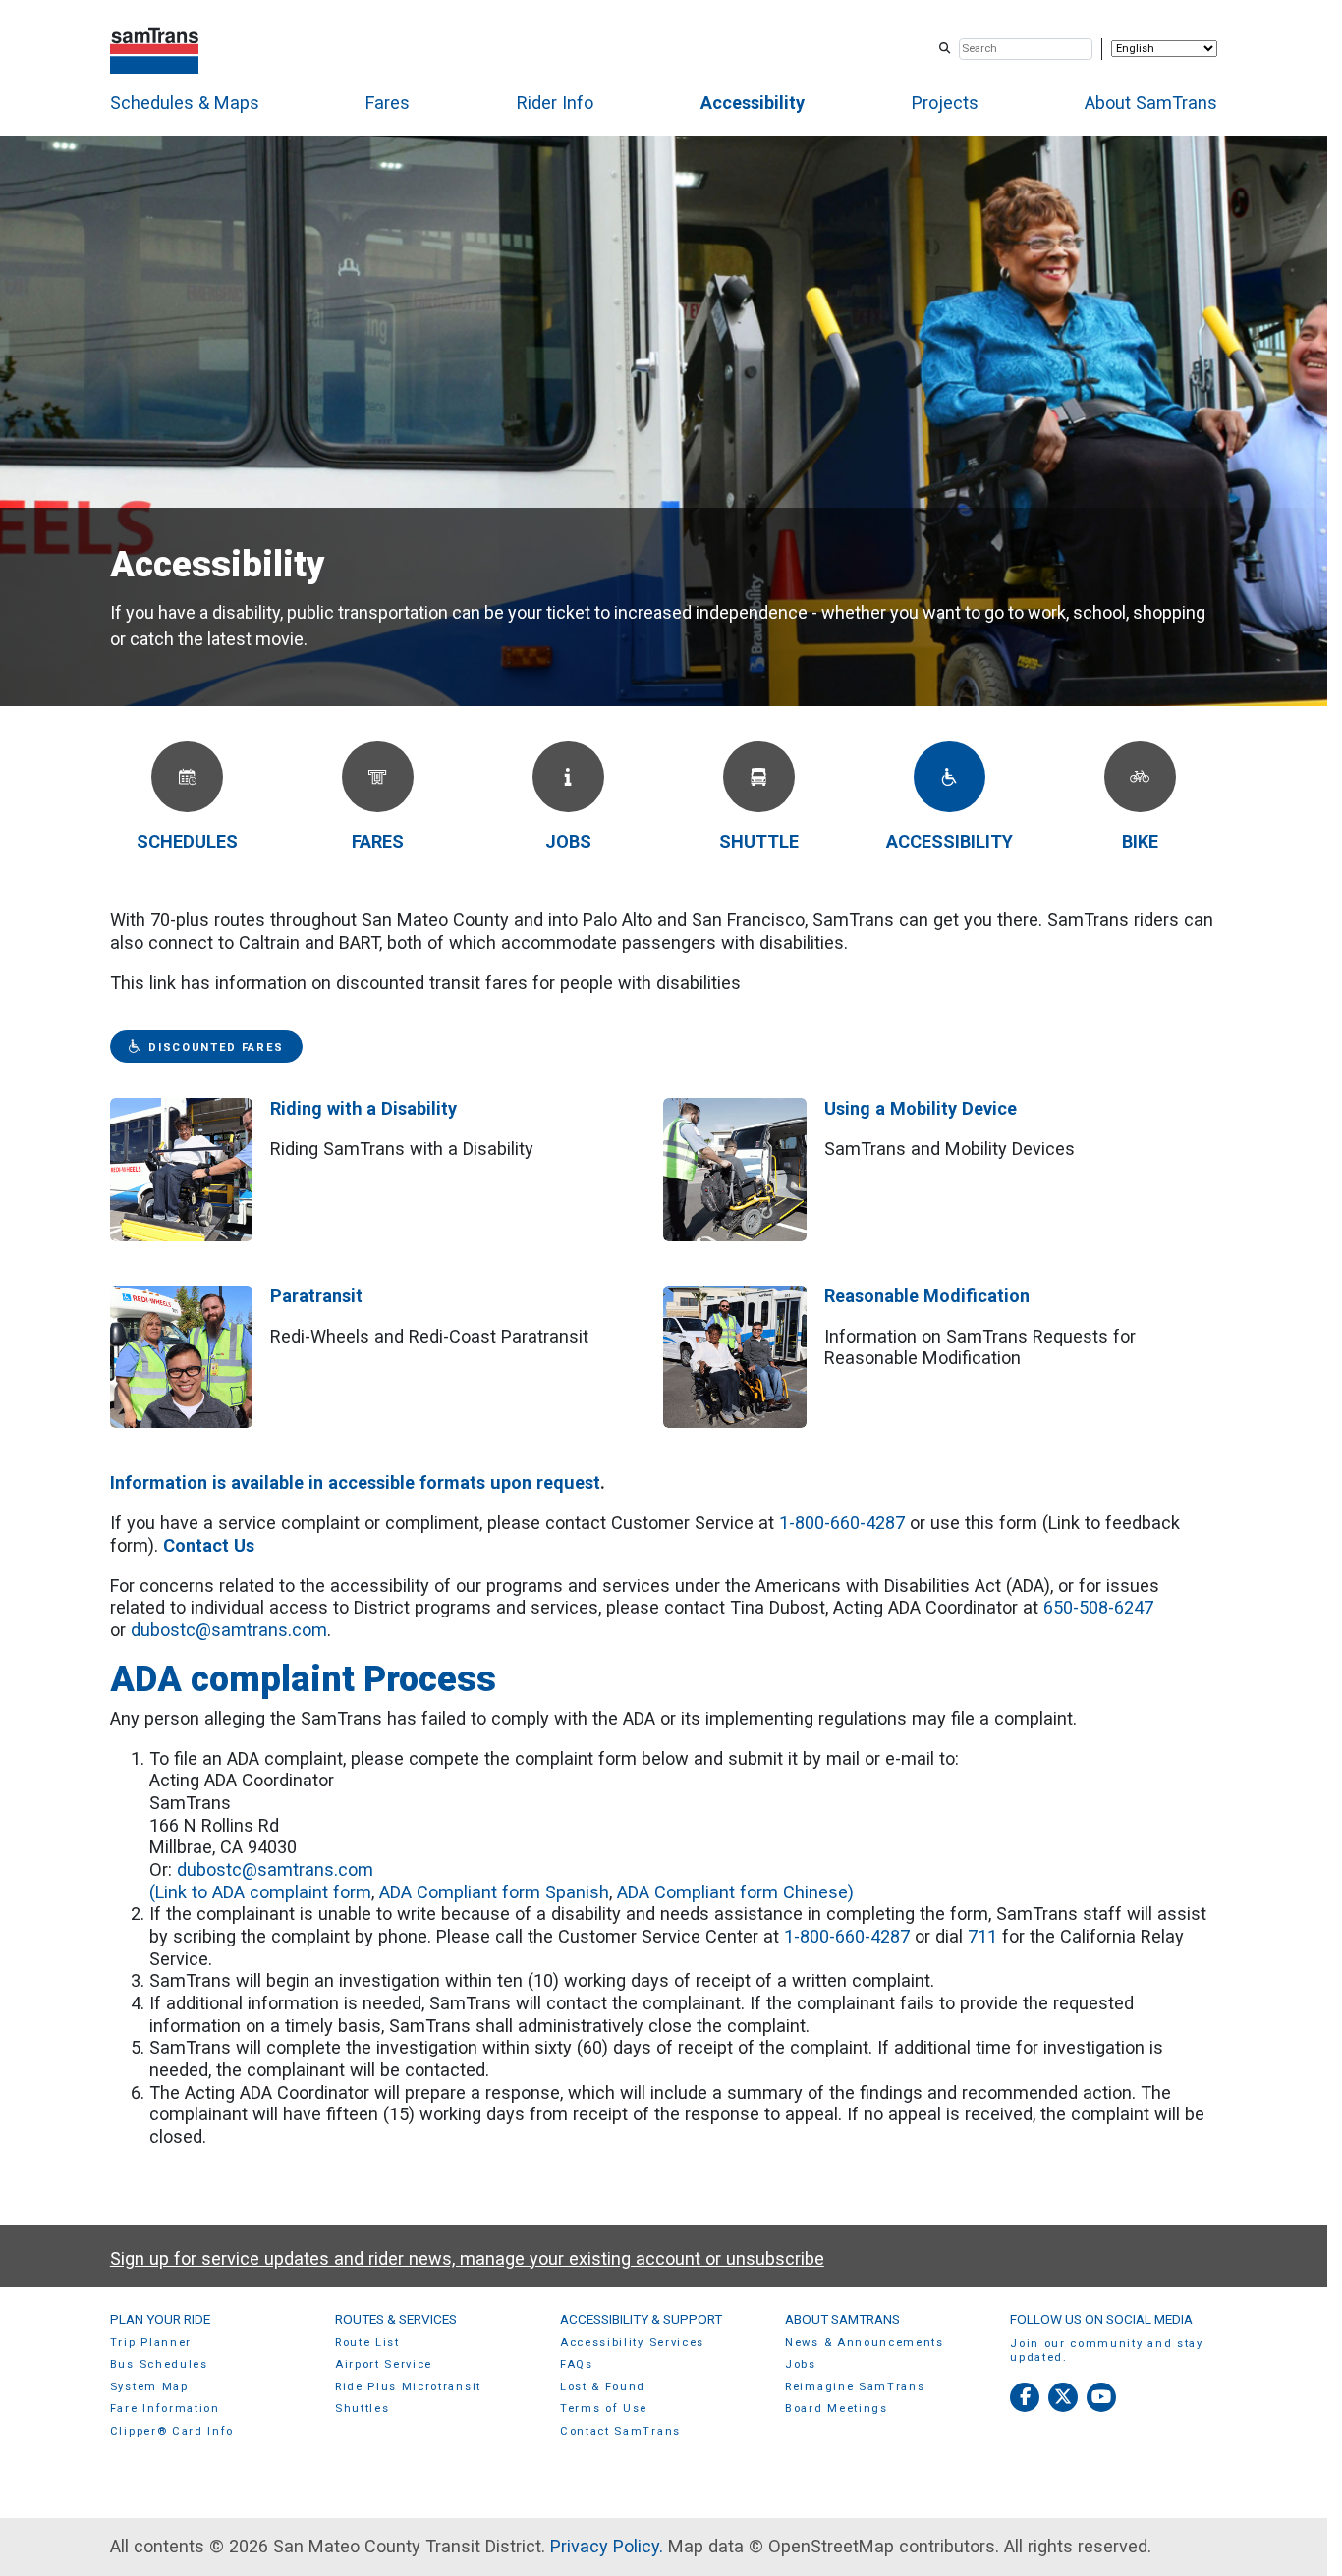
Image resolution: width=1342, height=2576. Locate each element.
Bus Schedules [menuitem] (159, 2364)
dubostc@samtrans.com (229, 1630)
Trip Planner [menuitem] (151, 2343)
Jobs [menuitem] (801, 2364)
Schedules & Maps (185, 103)
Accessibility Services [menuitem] (632, 2343)
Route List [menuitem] (367, 2343)
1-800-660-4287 (842, 1523)
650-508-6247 (1098, 1607)
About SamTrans (1151, 103)
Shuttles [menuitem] (362, 2409)
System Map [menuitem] (149, 2387)
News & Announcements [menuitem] (865, 2343)
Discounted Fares (216, 1047)
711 (980, 1936)
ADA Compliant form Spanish (494, 1892)
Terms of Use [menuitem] (604, 2409)
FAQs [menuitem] (577, 2364)
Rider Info (555, 103)
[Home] (155, 49)
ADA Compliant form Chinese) (735, 1892)
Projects (945, 103)
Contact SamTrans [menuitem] (620, 2431)
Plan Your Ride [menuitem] (160, 2319)
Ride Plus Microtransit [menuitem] (408, 2387)
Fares (388, 103)
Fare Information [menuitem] (165, 2409)
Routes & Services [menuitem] (396, 2319)
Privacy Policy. (607, 2546)
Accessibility (753, 103)
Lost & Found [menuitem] (603, 2387)
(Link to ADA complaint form (260, 1892)
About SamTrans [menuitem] (842, 2319)
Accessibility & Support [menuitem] (641, 2319)
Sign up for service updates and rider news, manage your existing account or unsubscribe (467, 2258)
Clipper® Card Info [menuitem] (172, 2431)
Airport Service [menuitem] (384, 2364)
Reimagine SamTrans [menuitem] (855, 2387)
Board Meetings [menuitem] (837, 2409)
